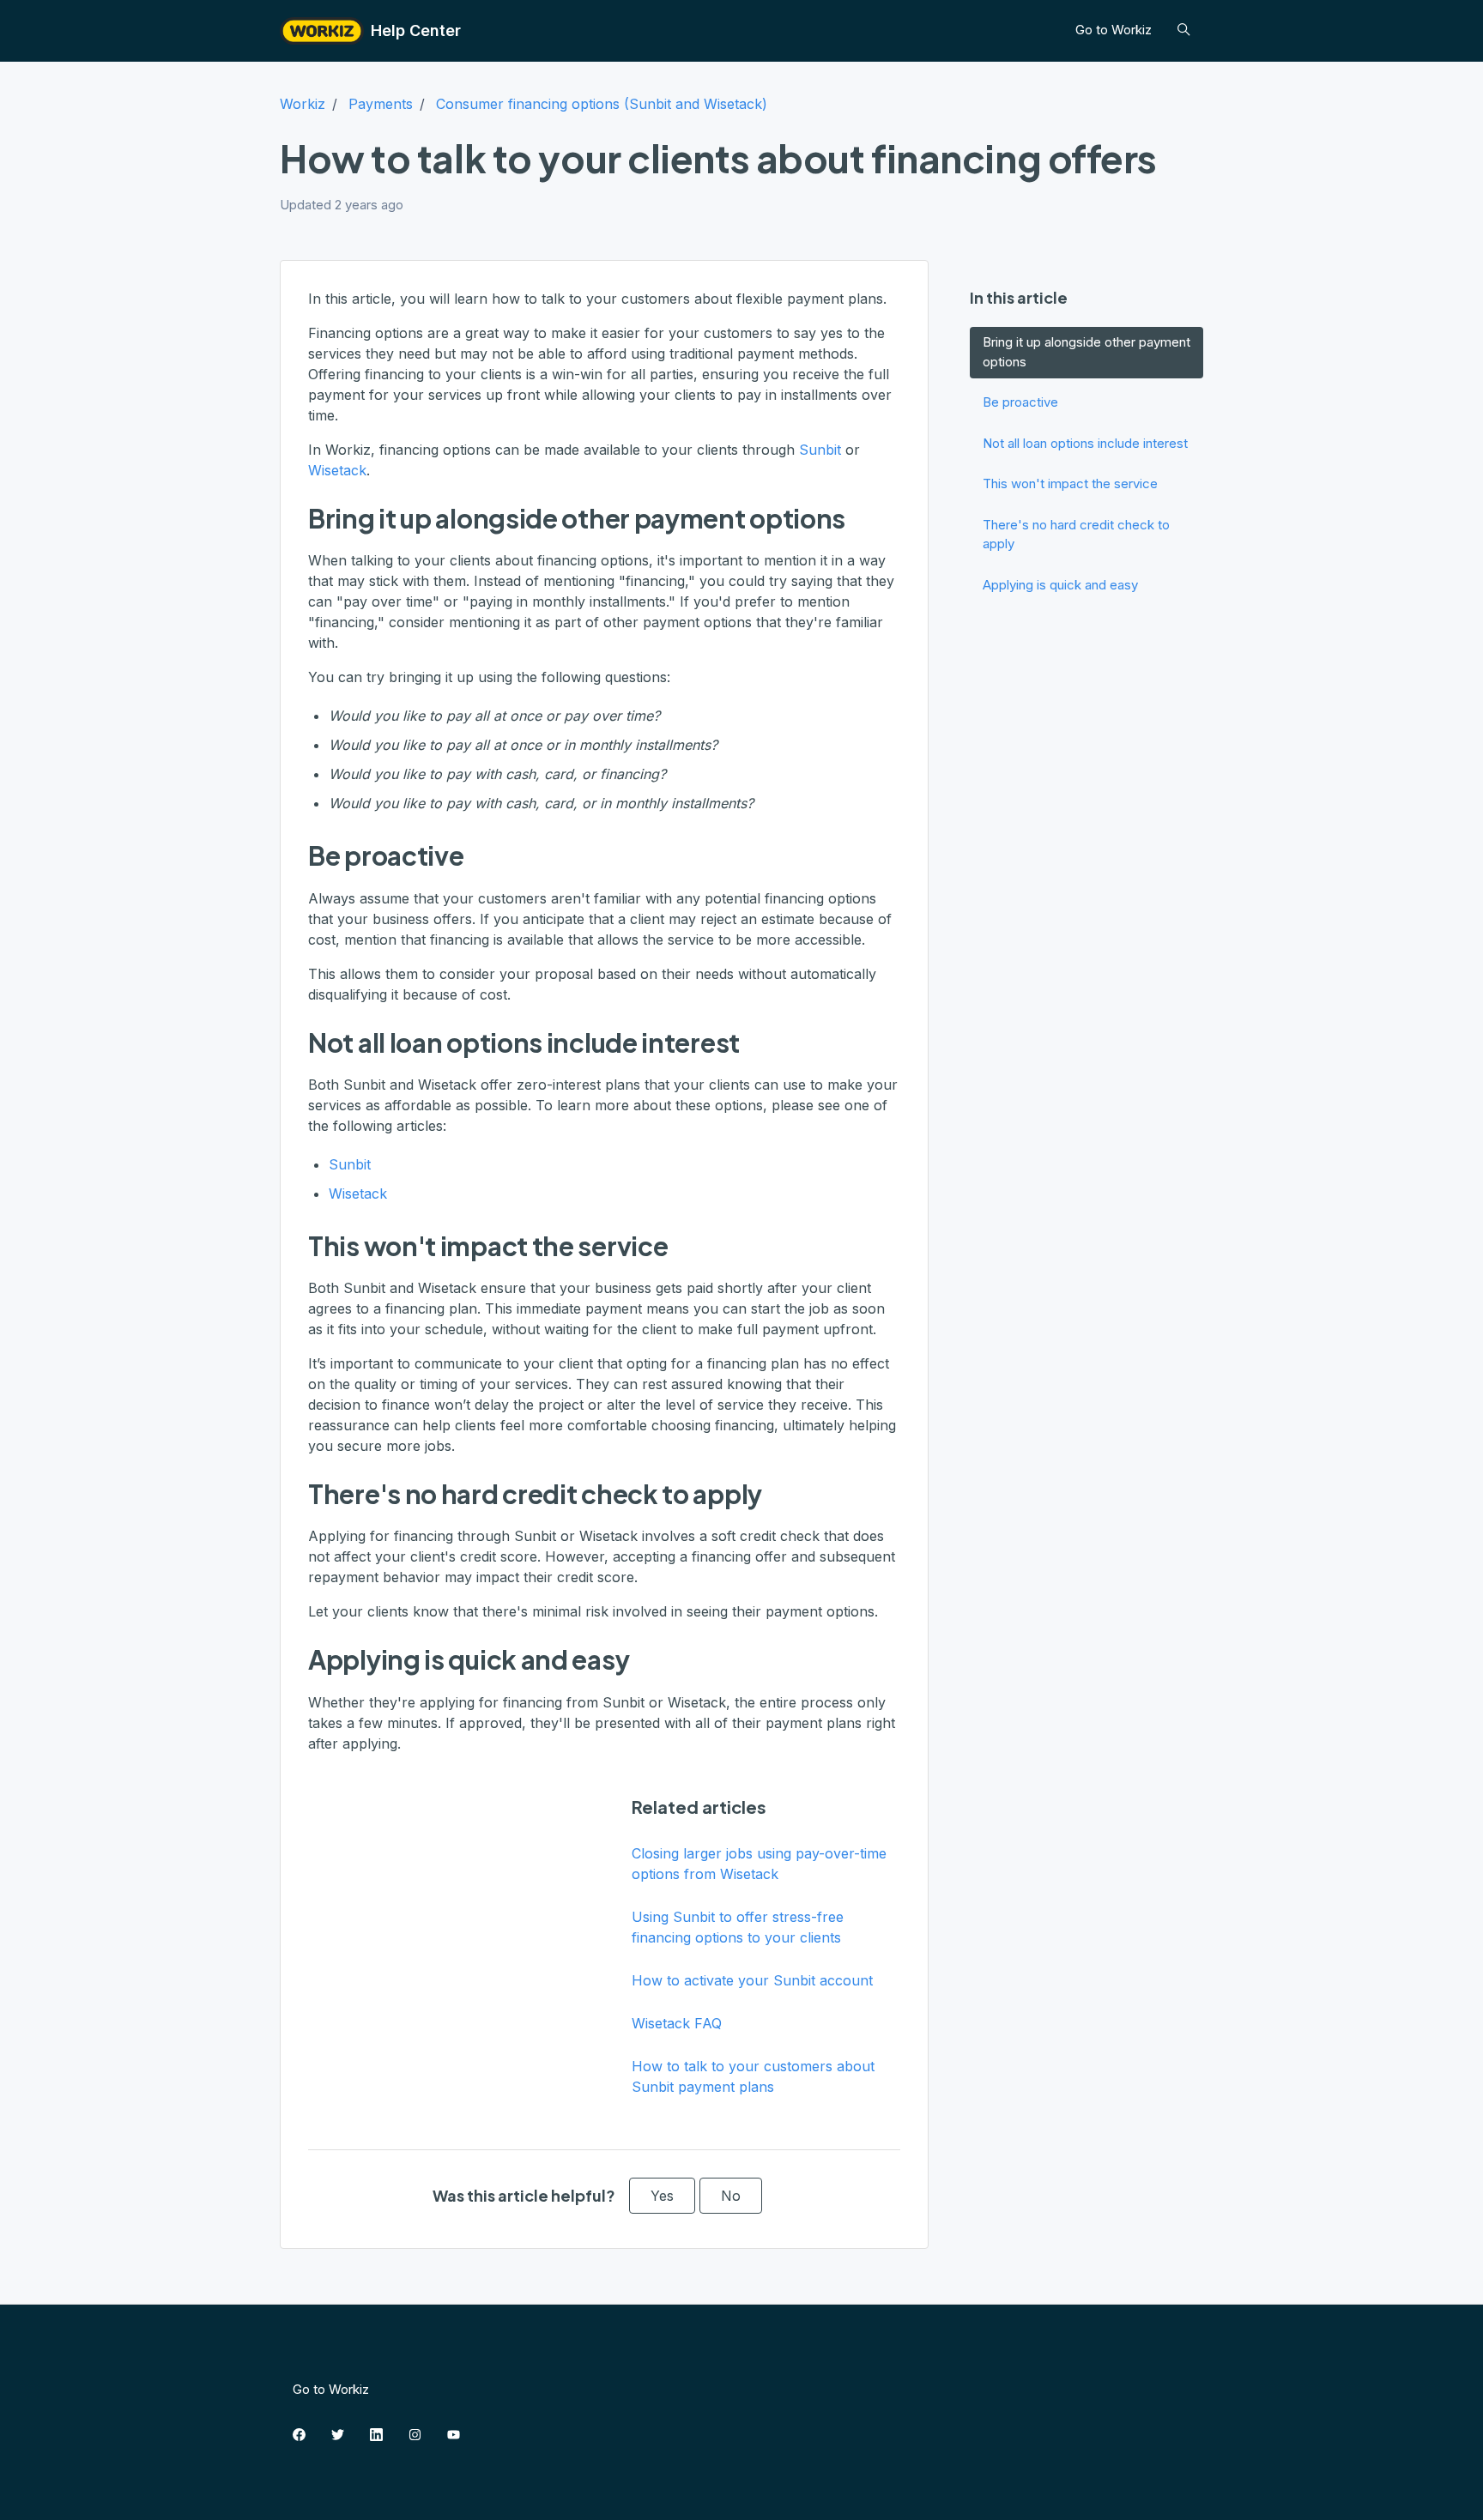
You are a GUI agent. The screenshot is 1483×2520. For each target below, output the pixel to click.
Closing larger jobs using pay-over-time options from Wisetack (759, 1864)
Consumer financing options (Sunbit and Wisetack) (602, 104)
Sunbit (820, 450)
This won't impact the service (1070, 483)
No (731, 2196)
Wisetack (337, 470)
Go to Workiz (1114, 30)
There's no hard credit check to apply (1076, 535)
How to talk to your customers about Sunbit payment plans (753, 2076)
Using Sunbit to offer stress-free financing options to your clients (738, 1927)
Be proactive (1020, 402)
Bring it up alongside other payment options (1087, 352)
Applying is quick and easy (1060, 585)
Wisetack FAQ (677, 2023)
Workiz (303, 104)
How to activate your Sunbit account (752, 1980)
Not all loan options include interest (1085, 443)
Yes (662, 2196)
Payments (381, 104)
